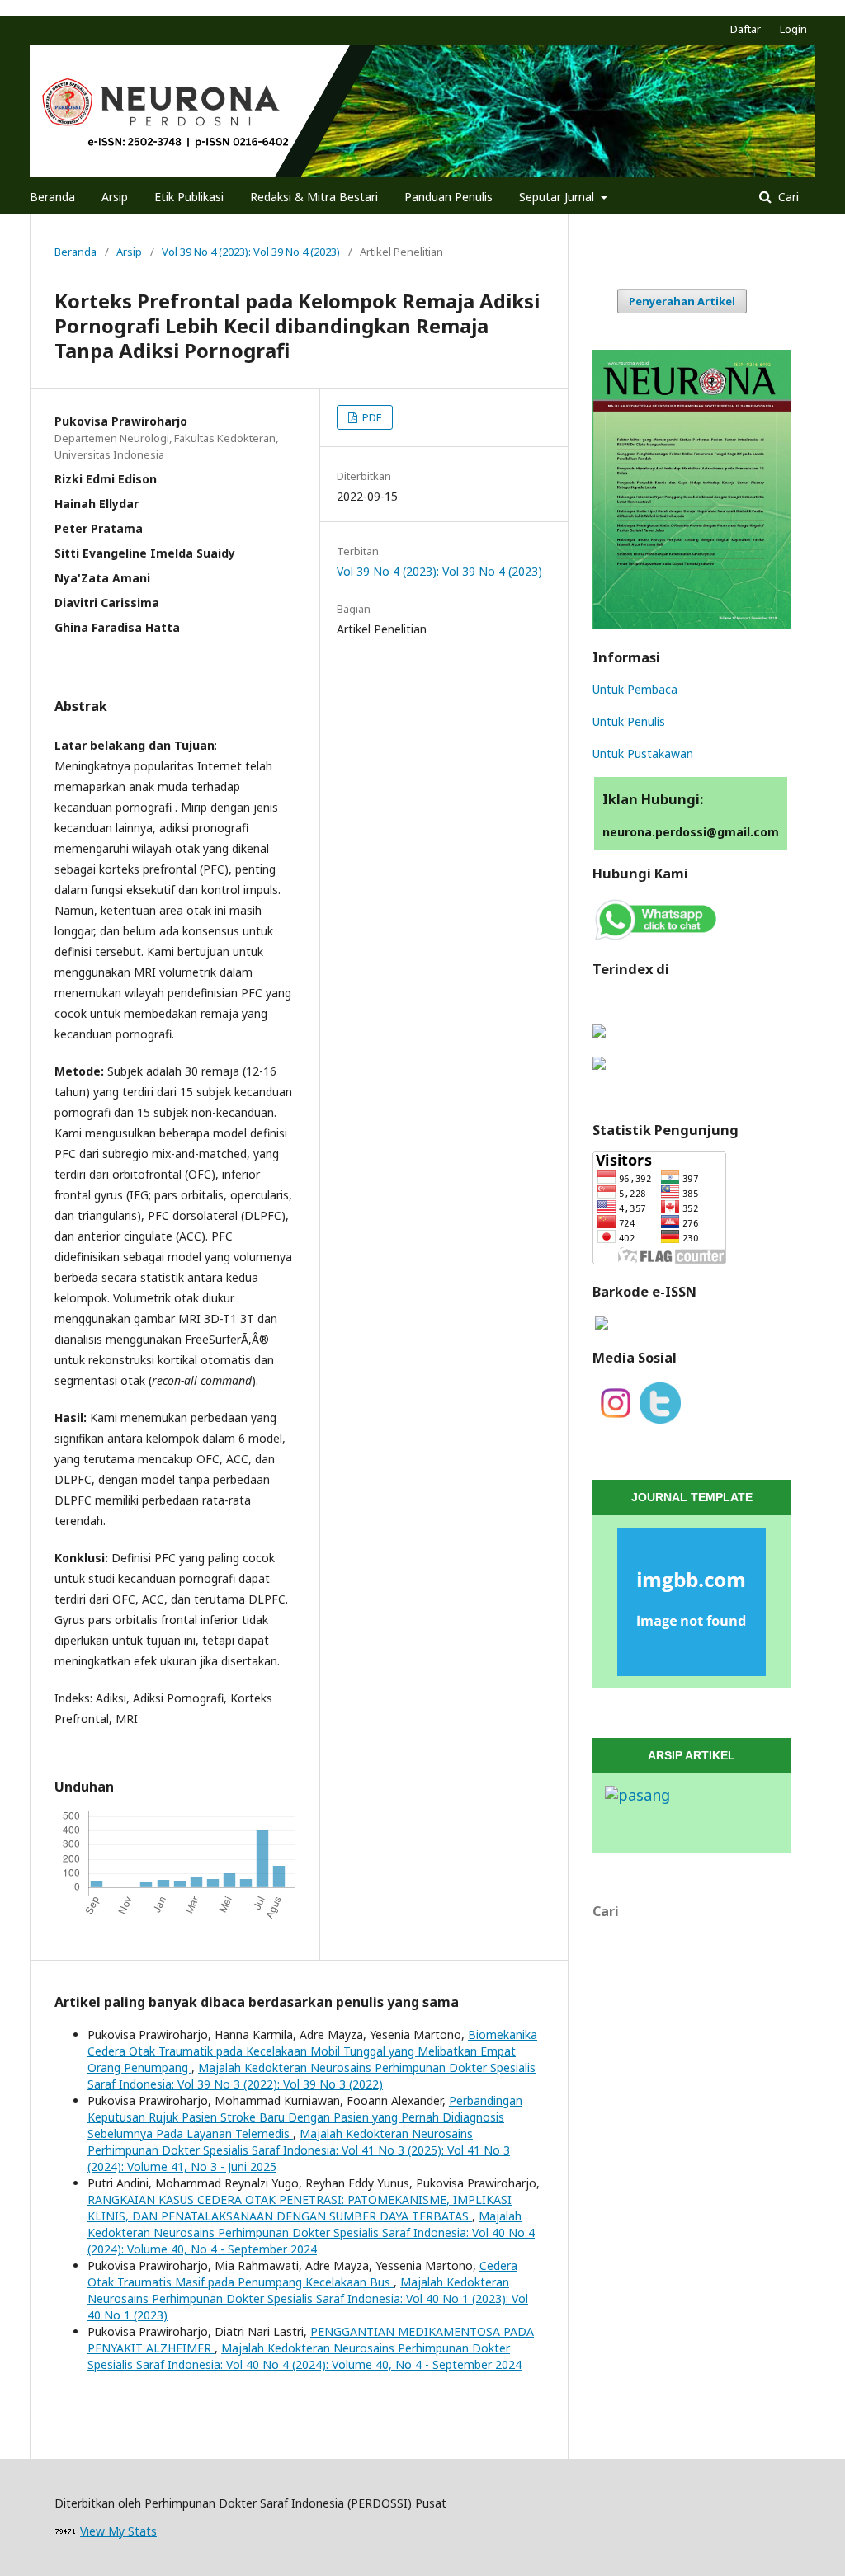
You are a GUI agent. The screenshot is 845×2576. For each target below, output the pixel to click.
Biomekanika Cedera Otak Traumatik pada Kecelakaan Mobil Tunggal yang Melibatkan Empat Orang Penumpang (312, 2051)
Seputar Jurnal (558, 197)
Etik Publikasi (189, 197)
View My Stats (118, 2531)
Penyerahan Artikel (682, 301)
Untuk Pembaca (635, 689)
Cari (787, 197)
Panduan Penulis (448, 197)
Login (793, 29)
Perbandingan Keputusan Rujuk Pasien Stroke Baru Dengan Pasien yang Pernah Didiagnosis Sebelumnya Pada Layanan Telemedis (305, 2117)
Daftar (746, 29)
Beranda (52, 197)
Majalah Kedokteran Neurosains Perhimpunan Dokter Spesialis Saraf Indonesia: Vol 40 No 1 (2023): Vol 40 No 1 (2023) (308, 2298)
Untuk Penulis (629, 721)
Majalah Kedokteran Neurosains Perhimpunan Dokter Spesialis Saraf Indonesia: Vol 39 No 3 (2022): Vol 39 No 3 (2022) (312, 2076)
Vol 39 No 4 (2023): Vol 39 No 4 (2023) (251, 252)
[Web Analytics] (66, 2531)
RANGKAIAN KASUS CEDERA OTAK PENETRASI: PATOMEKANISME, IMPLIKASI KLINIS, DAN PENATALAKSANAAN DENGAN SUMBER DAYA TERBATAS (300, 2208)
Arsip (115, 197)
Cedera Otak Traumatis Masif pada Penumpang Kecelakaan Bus (302, 2274)
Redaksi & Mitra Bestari (314, 197)
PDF (371, 417)
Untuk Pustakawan (643, 753)
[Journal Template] (692, 1602)
